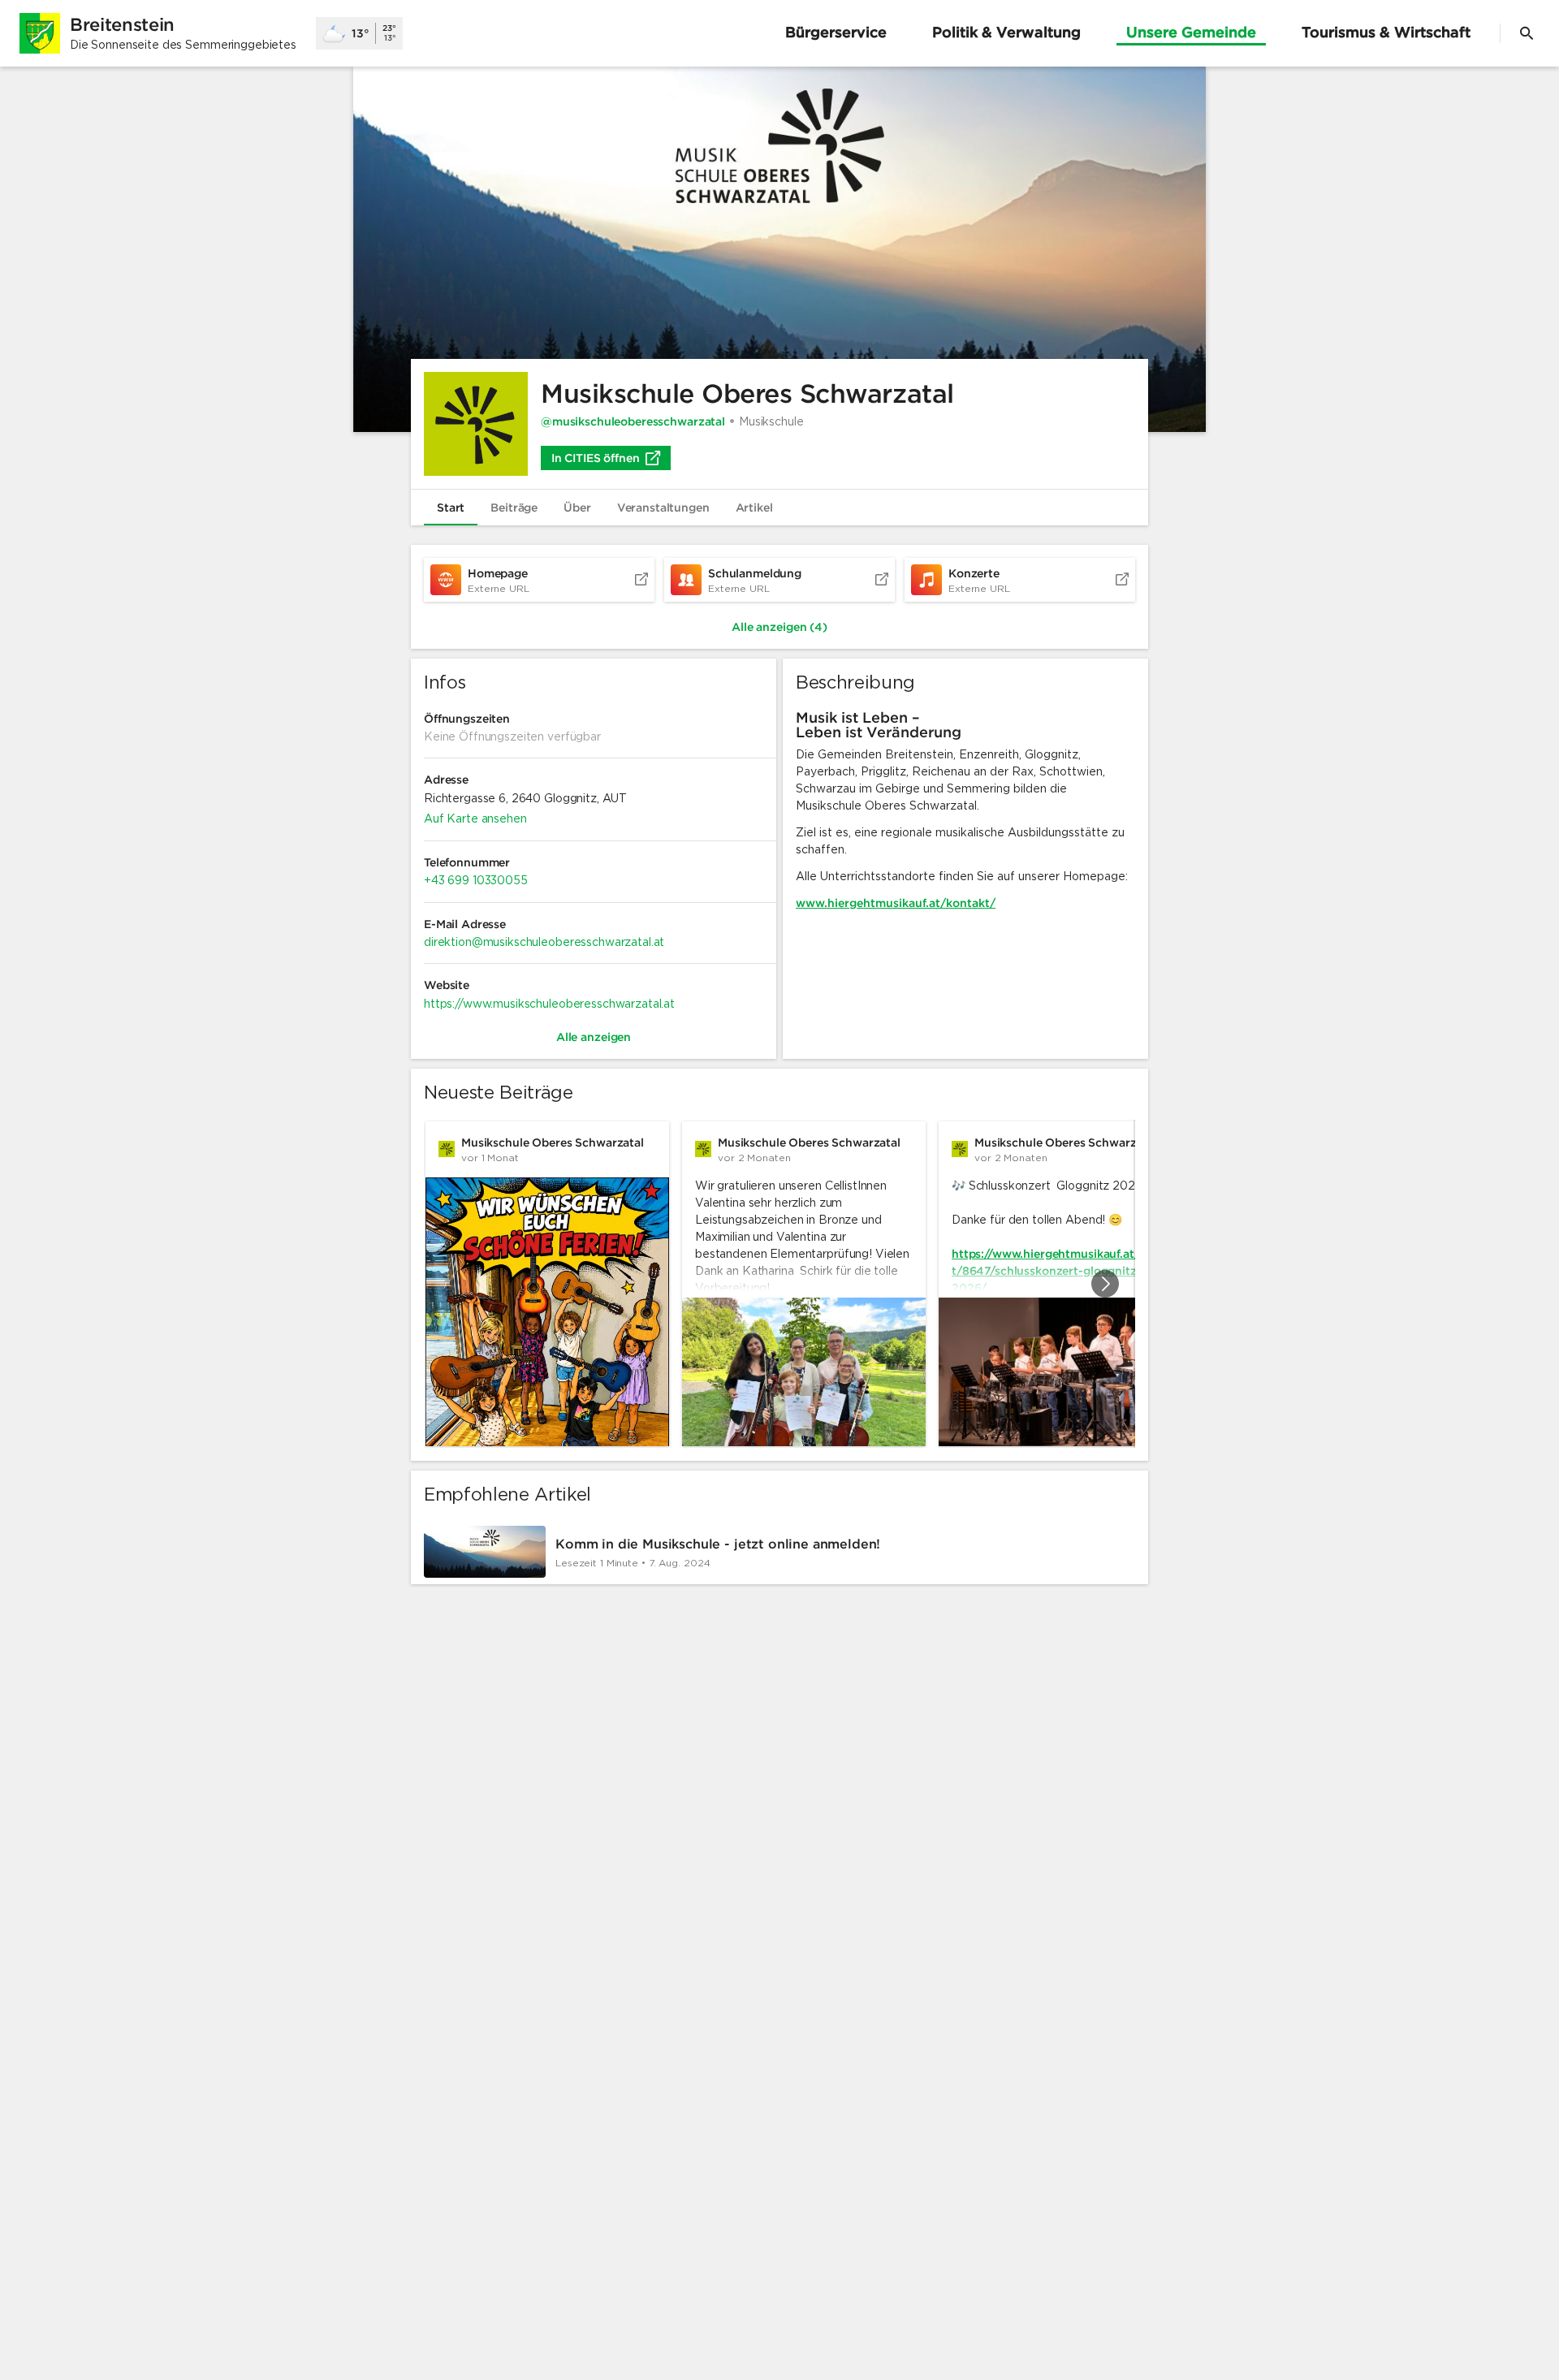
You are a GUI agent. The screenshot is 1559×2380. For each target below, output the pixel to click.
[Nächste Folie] (1105, 1284)
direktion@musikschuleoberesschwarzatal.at (544, 942)
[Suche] (1527, 33)
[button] (779, 249)
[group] (779, 1284)
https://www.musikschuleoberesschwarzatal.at (549, 1004)
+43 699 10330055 (476, 880)
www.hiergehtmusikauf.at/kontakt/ (896, 903)
